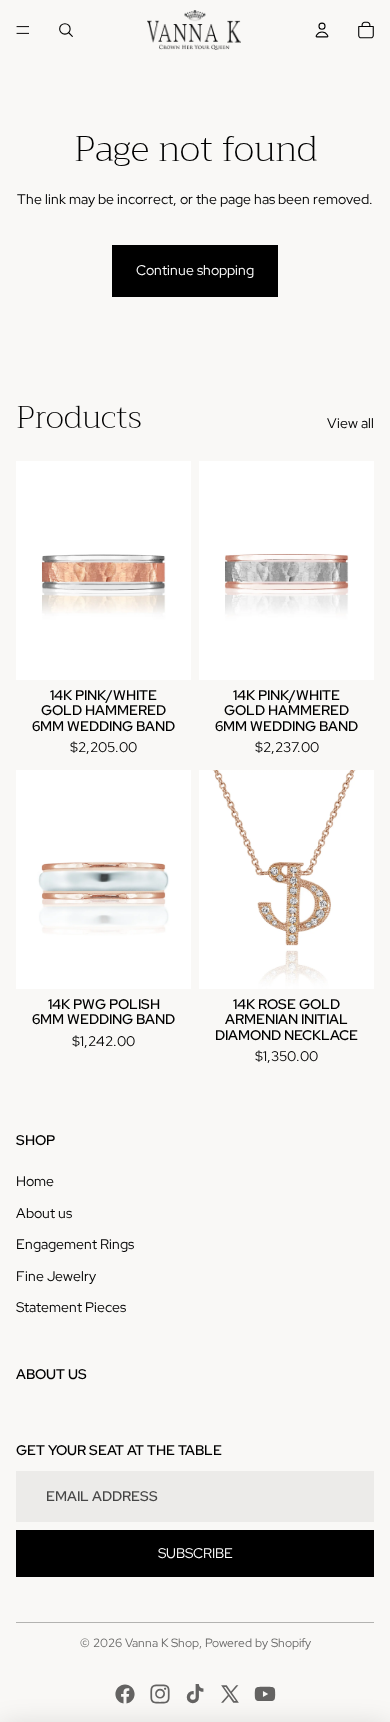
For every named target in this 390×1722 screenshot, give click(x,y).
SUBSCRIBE (195, 1553)
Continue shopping (195, 270)
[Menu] (23, 30)
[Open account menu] (322, 30)
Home (35, 1181)
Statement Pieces (71, 1307)
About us (44, 1213)
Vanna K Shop (162, 1643)
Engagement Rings (75, 1244)
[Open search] (66, 30)
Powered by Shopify (258, 1643)
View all (350, 423)
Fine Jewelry (56, 1276)
